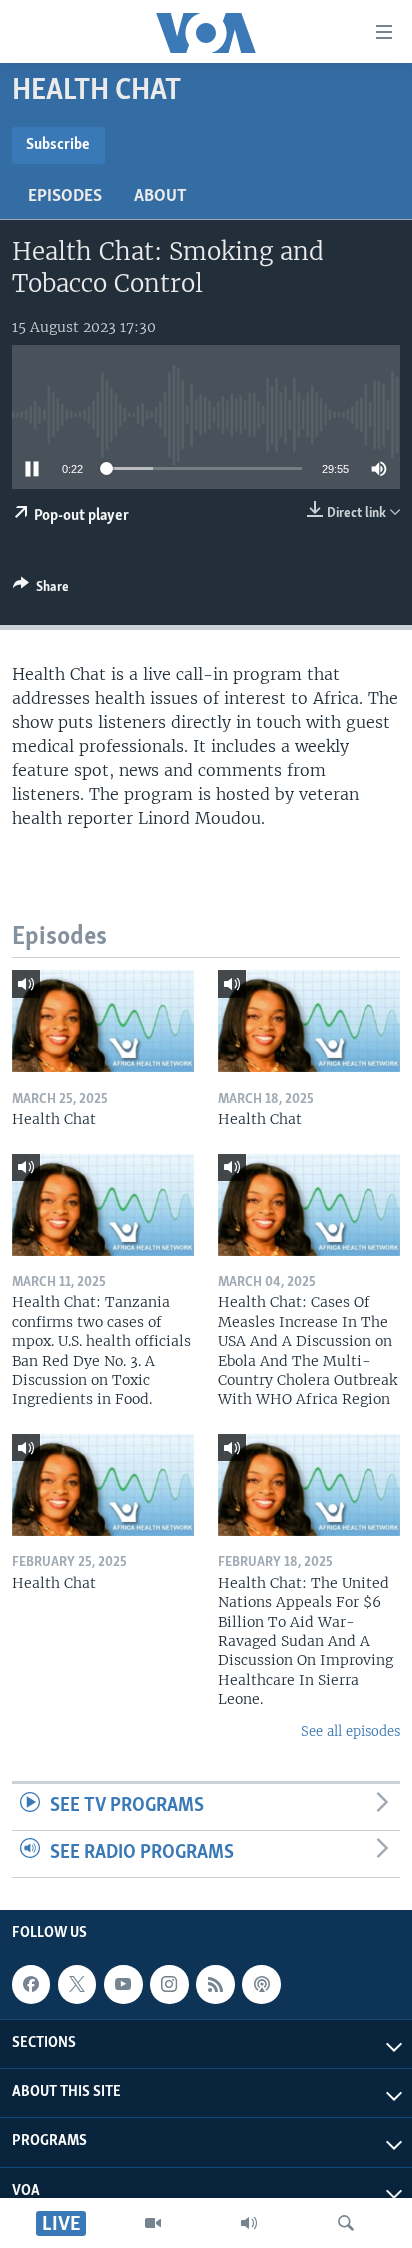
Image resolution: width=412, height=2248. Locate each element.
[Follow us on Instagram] (169, 1984)
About (160, 197)
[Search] (346, 2223)
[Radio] (249, 2223)
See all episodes (350, 1731)
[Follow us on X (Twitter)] (77, 1984)
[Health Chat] (103, 1021)
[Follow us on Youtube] (123, 1984)
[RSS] (215, 1984)
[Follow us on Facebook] (31, 1984)
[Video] (153, 2223)
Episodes (65, 197)
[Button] (41, 590)
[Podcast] (261, 1984)
